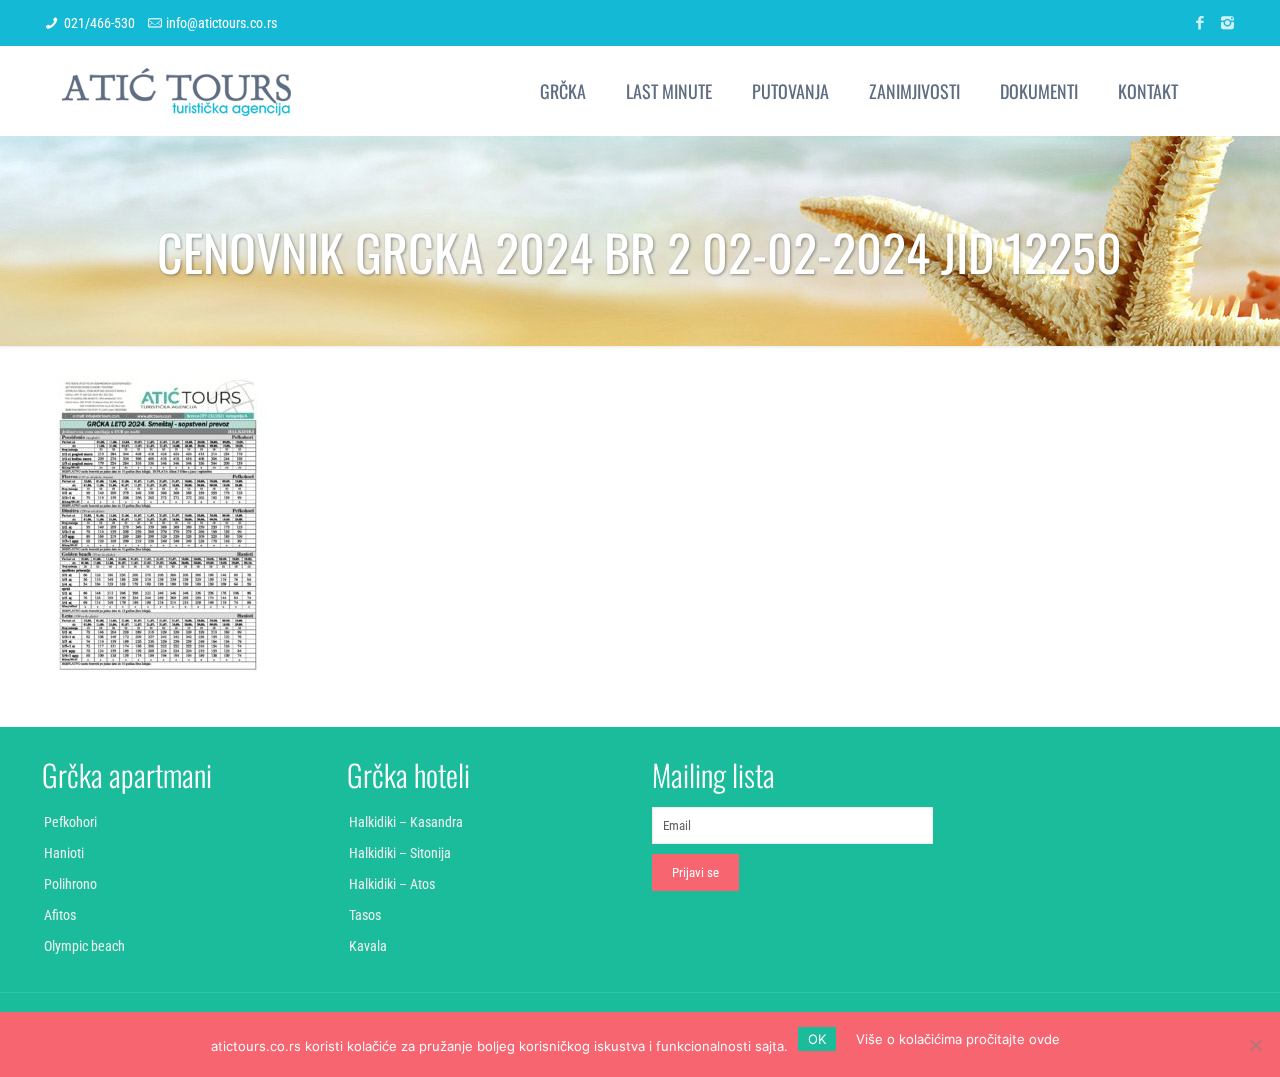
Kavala (368, 946)
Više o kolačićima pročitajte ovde (958, 1039)
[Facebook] (1200, 23)
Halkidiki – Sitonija (400, 853)
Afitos (60, 915)
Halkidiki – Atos (392, 884)
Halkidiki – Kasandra (406, 822)
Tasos (365, 915)
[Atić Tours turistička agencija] (176, 91)
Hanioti (64, 853)
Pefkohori (70, 822)
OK (817, 1039)
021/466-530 (99, 23)
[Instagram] (1227, 23)
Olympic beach (84, 946)
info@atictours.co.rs (221, 23)
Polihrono (70, 884)
